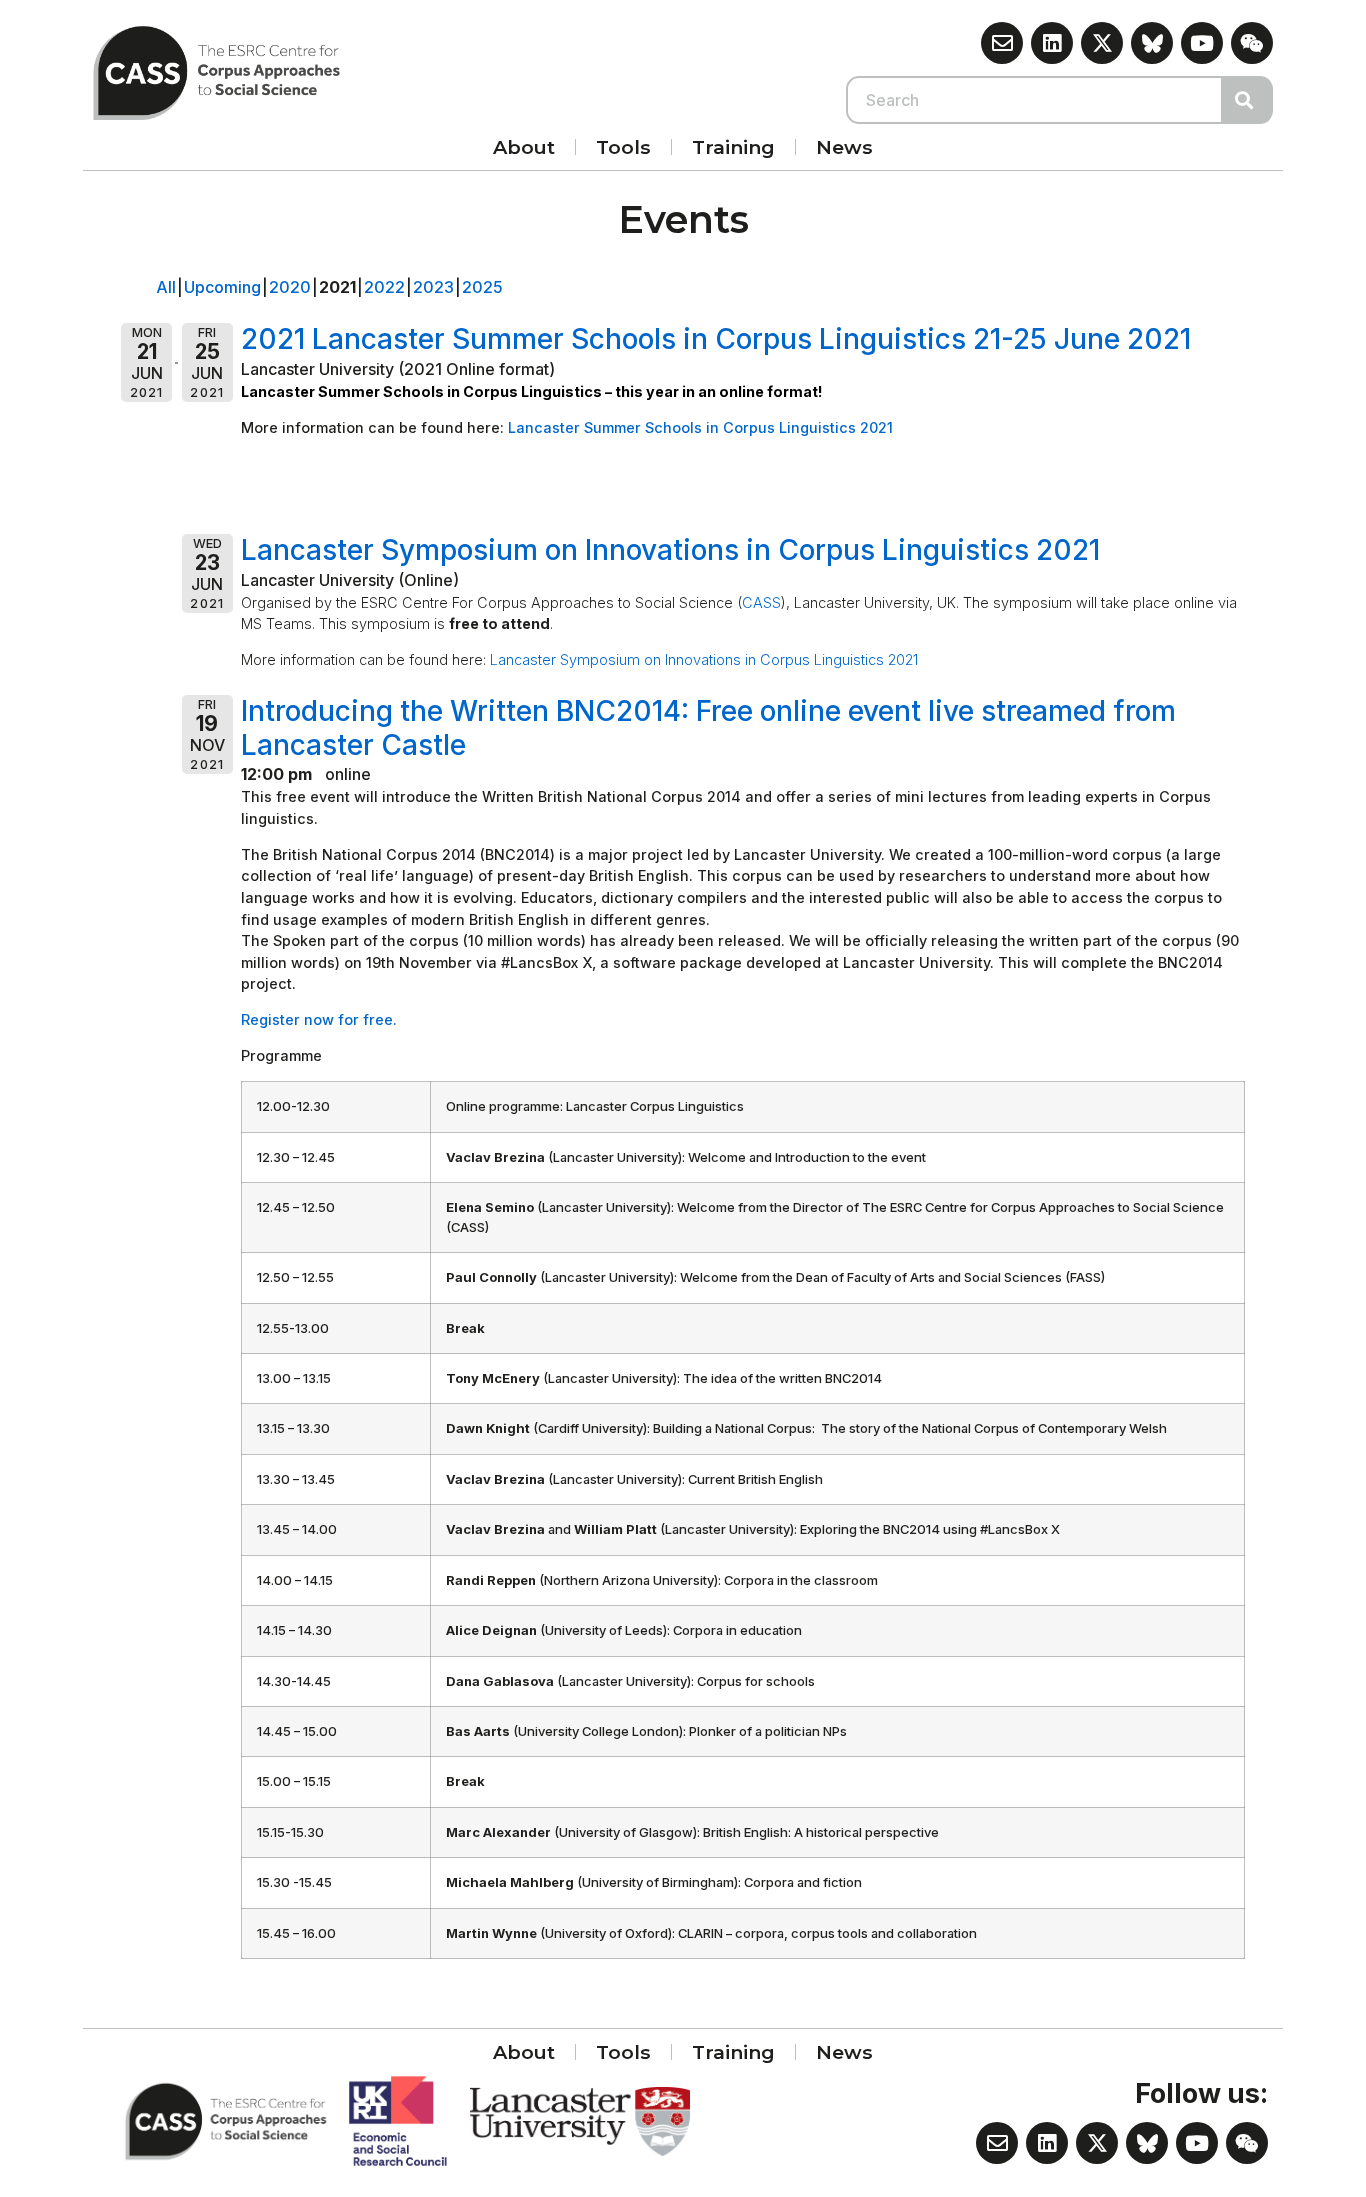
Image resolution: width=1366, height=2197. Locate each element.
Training (733, 147)
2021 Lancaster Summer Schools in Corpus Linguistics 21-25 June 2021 (716, 339)
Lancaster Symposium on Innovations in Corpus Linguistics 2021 (670, 550)
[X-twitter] (1102, 43)
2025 (482, 287)
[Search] (1248, 100)
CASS (761, 602)
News (844, 147)
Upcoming (222, 287)
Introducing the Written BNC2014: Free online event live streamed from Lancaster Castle (708, 728)
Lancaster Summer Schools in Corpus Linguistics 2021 (702, 427)
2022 (384, 287)
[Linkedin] (1052, 43)
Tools (623, 147)
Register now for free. (319, 1019)
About (524, 147)
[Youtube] (1202, 43)
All (166, 287)
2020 (290, 287)
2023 (433, 287)
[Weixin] (1252, 43)
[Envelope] (1002, 43)
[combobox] (1035, 100)
